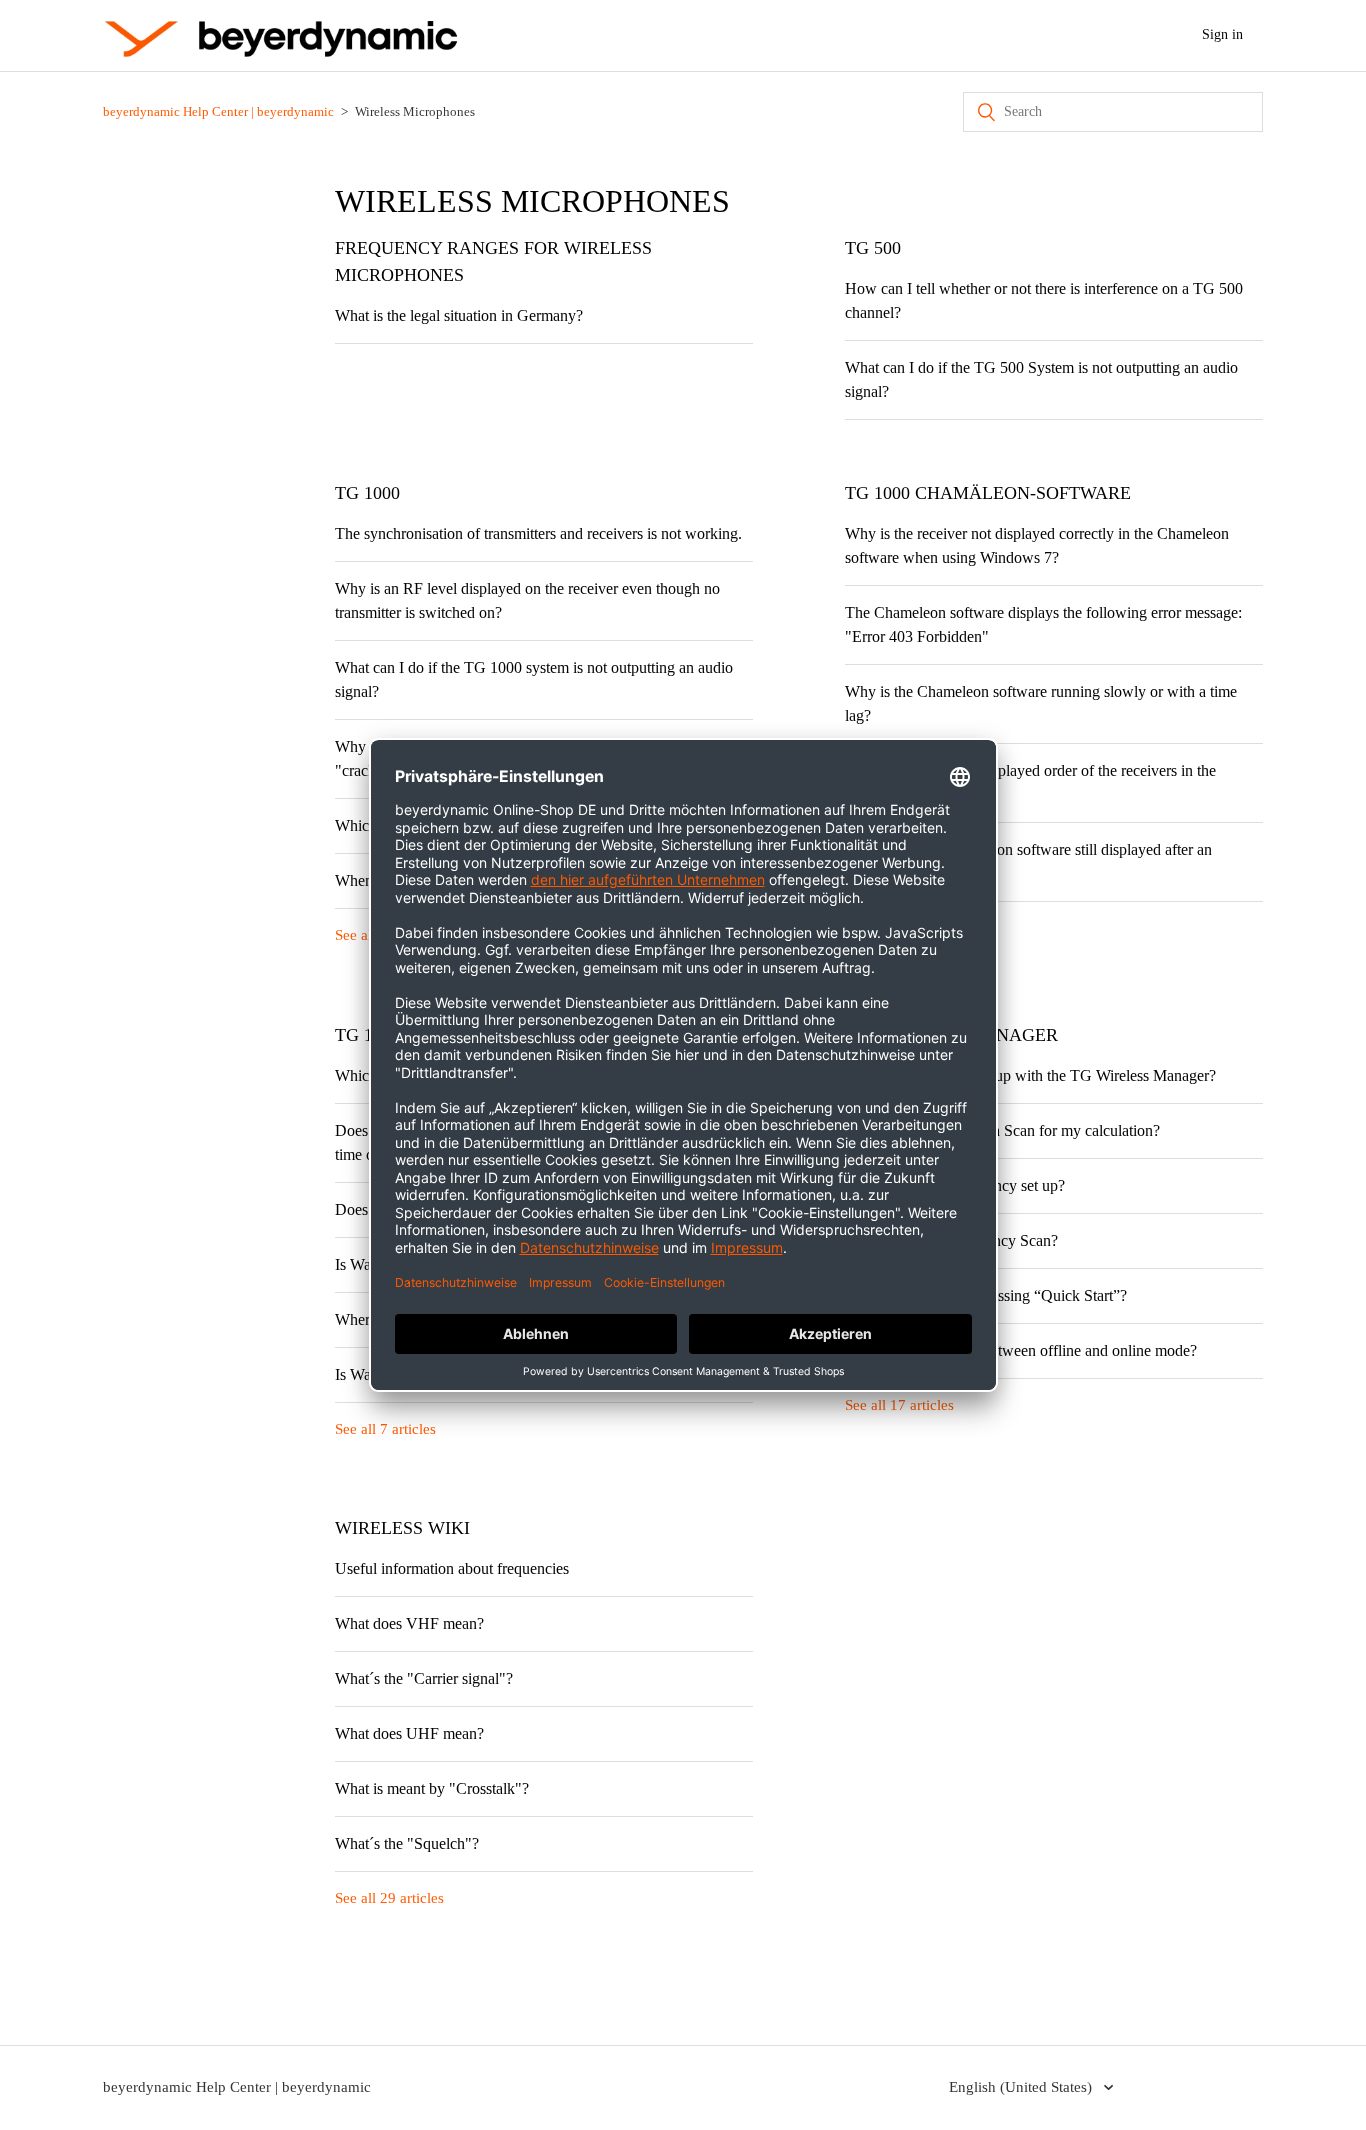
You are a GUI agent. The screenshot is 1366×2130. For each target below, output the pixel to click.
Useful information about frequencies (452, 1568)
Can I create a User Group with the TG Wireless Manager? (1030, 1075)
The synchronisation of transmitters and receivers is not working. (538, 533)
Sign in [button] (1222, 34)
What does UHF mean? (409, 1733)
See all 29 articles (389, 1898)
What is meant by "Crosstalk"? (432, 1788)
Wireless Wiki (402, 1528)
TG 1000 (367, 493)
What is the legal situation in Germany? (459, 315)
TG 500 (873, 248)
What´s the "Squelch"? (407, 1843)
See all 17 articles (899, 1405)
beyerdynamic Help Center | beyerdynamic (218, 111)
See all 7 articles (385, 1429)
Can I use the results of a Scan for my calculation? (1002, 1130)
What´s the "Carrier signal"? (424, 1678)
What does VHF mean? (409, 1623)
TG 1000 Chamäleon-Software (988, 493)
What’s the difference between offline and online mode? (1021, 1350)
